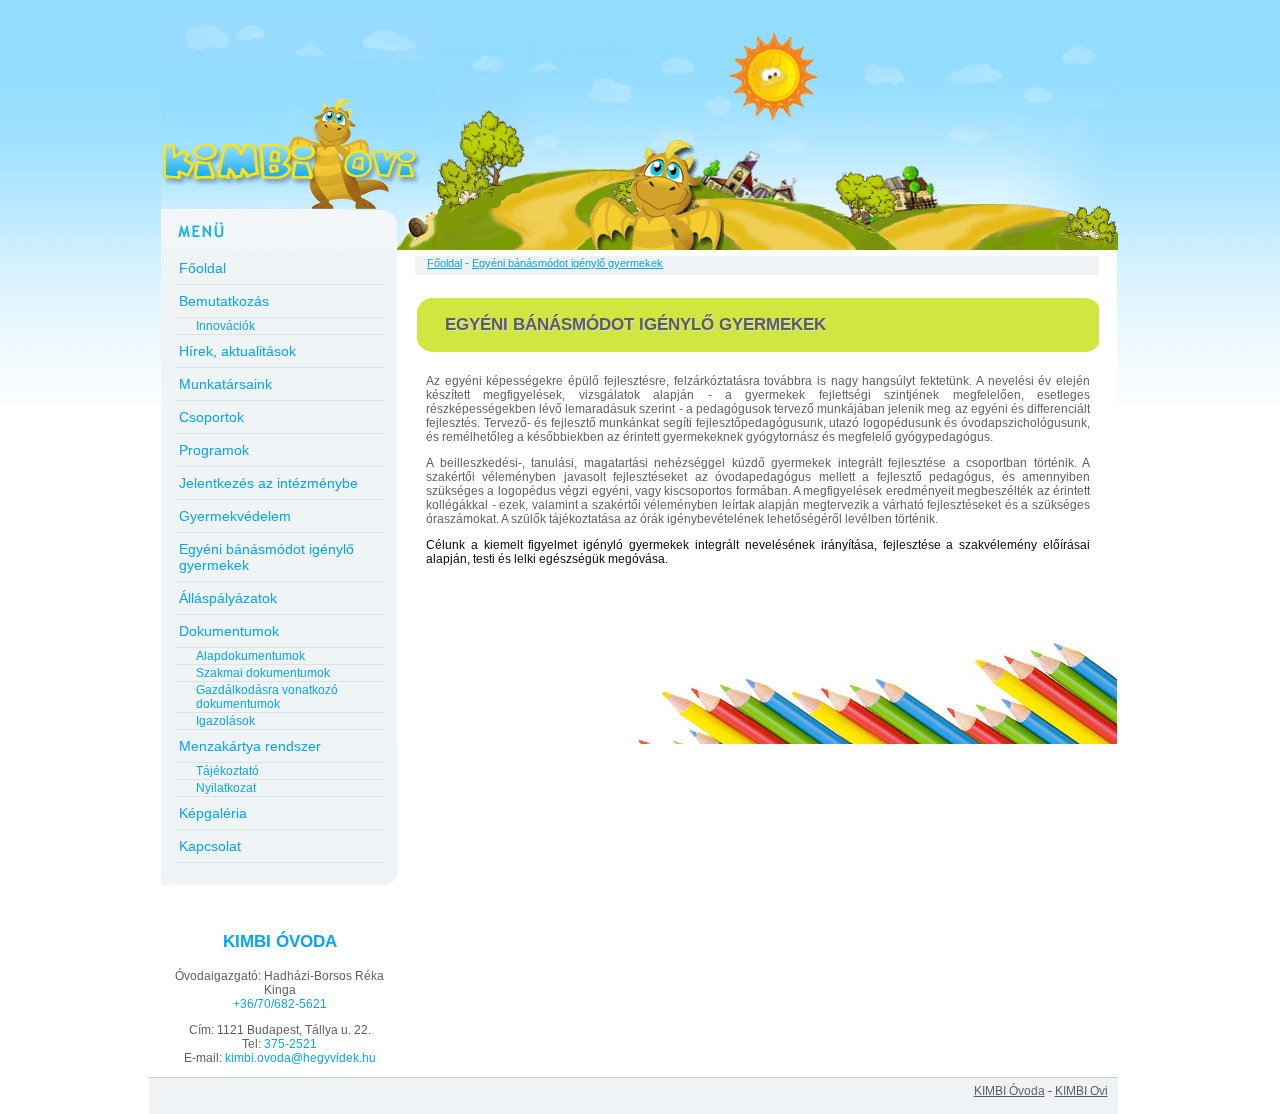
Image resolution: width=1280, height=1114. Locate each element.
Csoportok (211, 417)
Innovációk (225, 326)
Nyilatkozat (226, 788)
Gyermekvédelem (235, 516)
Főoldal (202, 268)
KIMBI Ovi (1081, 1091)
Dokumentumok (229, 631)
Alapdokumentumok (250, 656)
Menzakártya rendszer (250, 746)
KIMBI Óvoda (1009, 1091)
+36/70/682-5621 (280, 1004)
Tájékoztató (227, 771)
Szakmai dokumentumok (263, 673)
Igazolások (225, 721)
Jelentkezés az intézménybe (268, 483)
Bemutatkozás (224, 301)
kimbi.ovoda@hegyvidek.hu (300, 1058)
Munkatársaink (225, 384)
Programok (214, 450)
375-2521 (290, 1044)
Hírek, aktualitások (237, 351)
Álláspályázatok (228, 598)
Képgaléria (213, 813)
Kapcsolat (210, 846)
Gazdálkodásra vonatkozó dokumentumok (267, 697)
